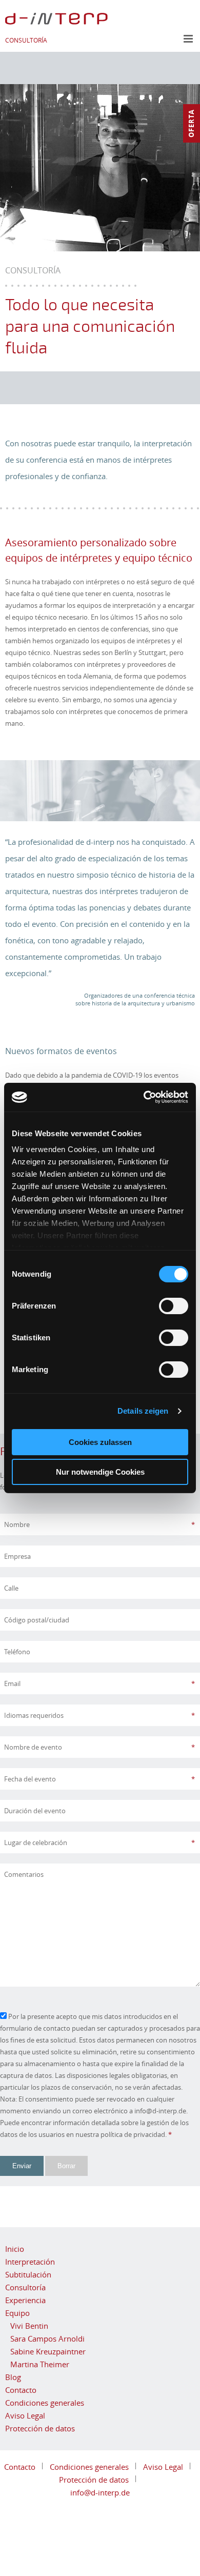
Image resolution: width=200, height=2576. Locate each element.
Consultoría (25, 2287)
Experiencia (25, 2300)
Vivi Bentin (29, 2326)
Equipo (17, 2313)
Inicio (15, 2249)
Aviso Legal (25, 2415)
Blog (13, 2377)
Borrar (66, 2166)
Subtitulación (28, 2274)
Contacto (21, 2390)
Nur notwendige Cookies (100, 1472)
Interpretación (30, 2262)
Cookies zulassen (100, 1442)
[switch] (174, 1306)
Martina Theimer (40, 2364)
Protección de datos (40, 2428)
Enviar (22, 2166)
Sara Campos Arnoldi (47, 2339)
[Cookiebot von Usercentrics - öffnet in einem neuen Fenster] (144, 1097)
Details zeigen (143, 1411)
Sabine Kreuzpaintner (48, 2351)
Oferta (191, 123)
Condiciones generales (45, 2403)
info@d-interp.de (100, 2492)
